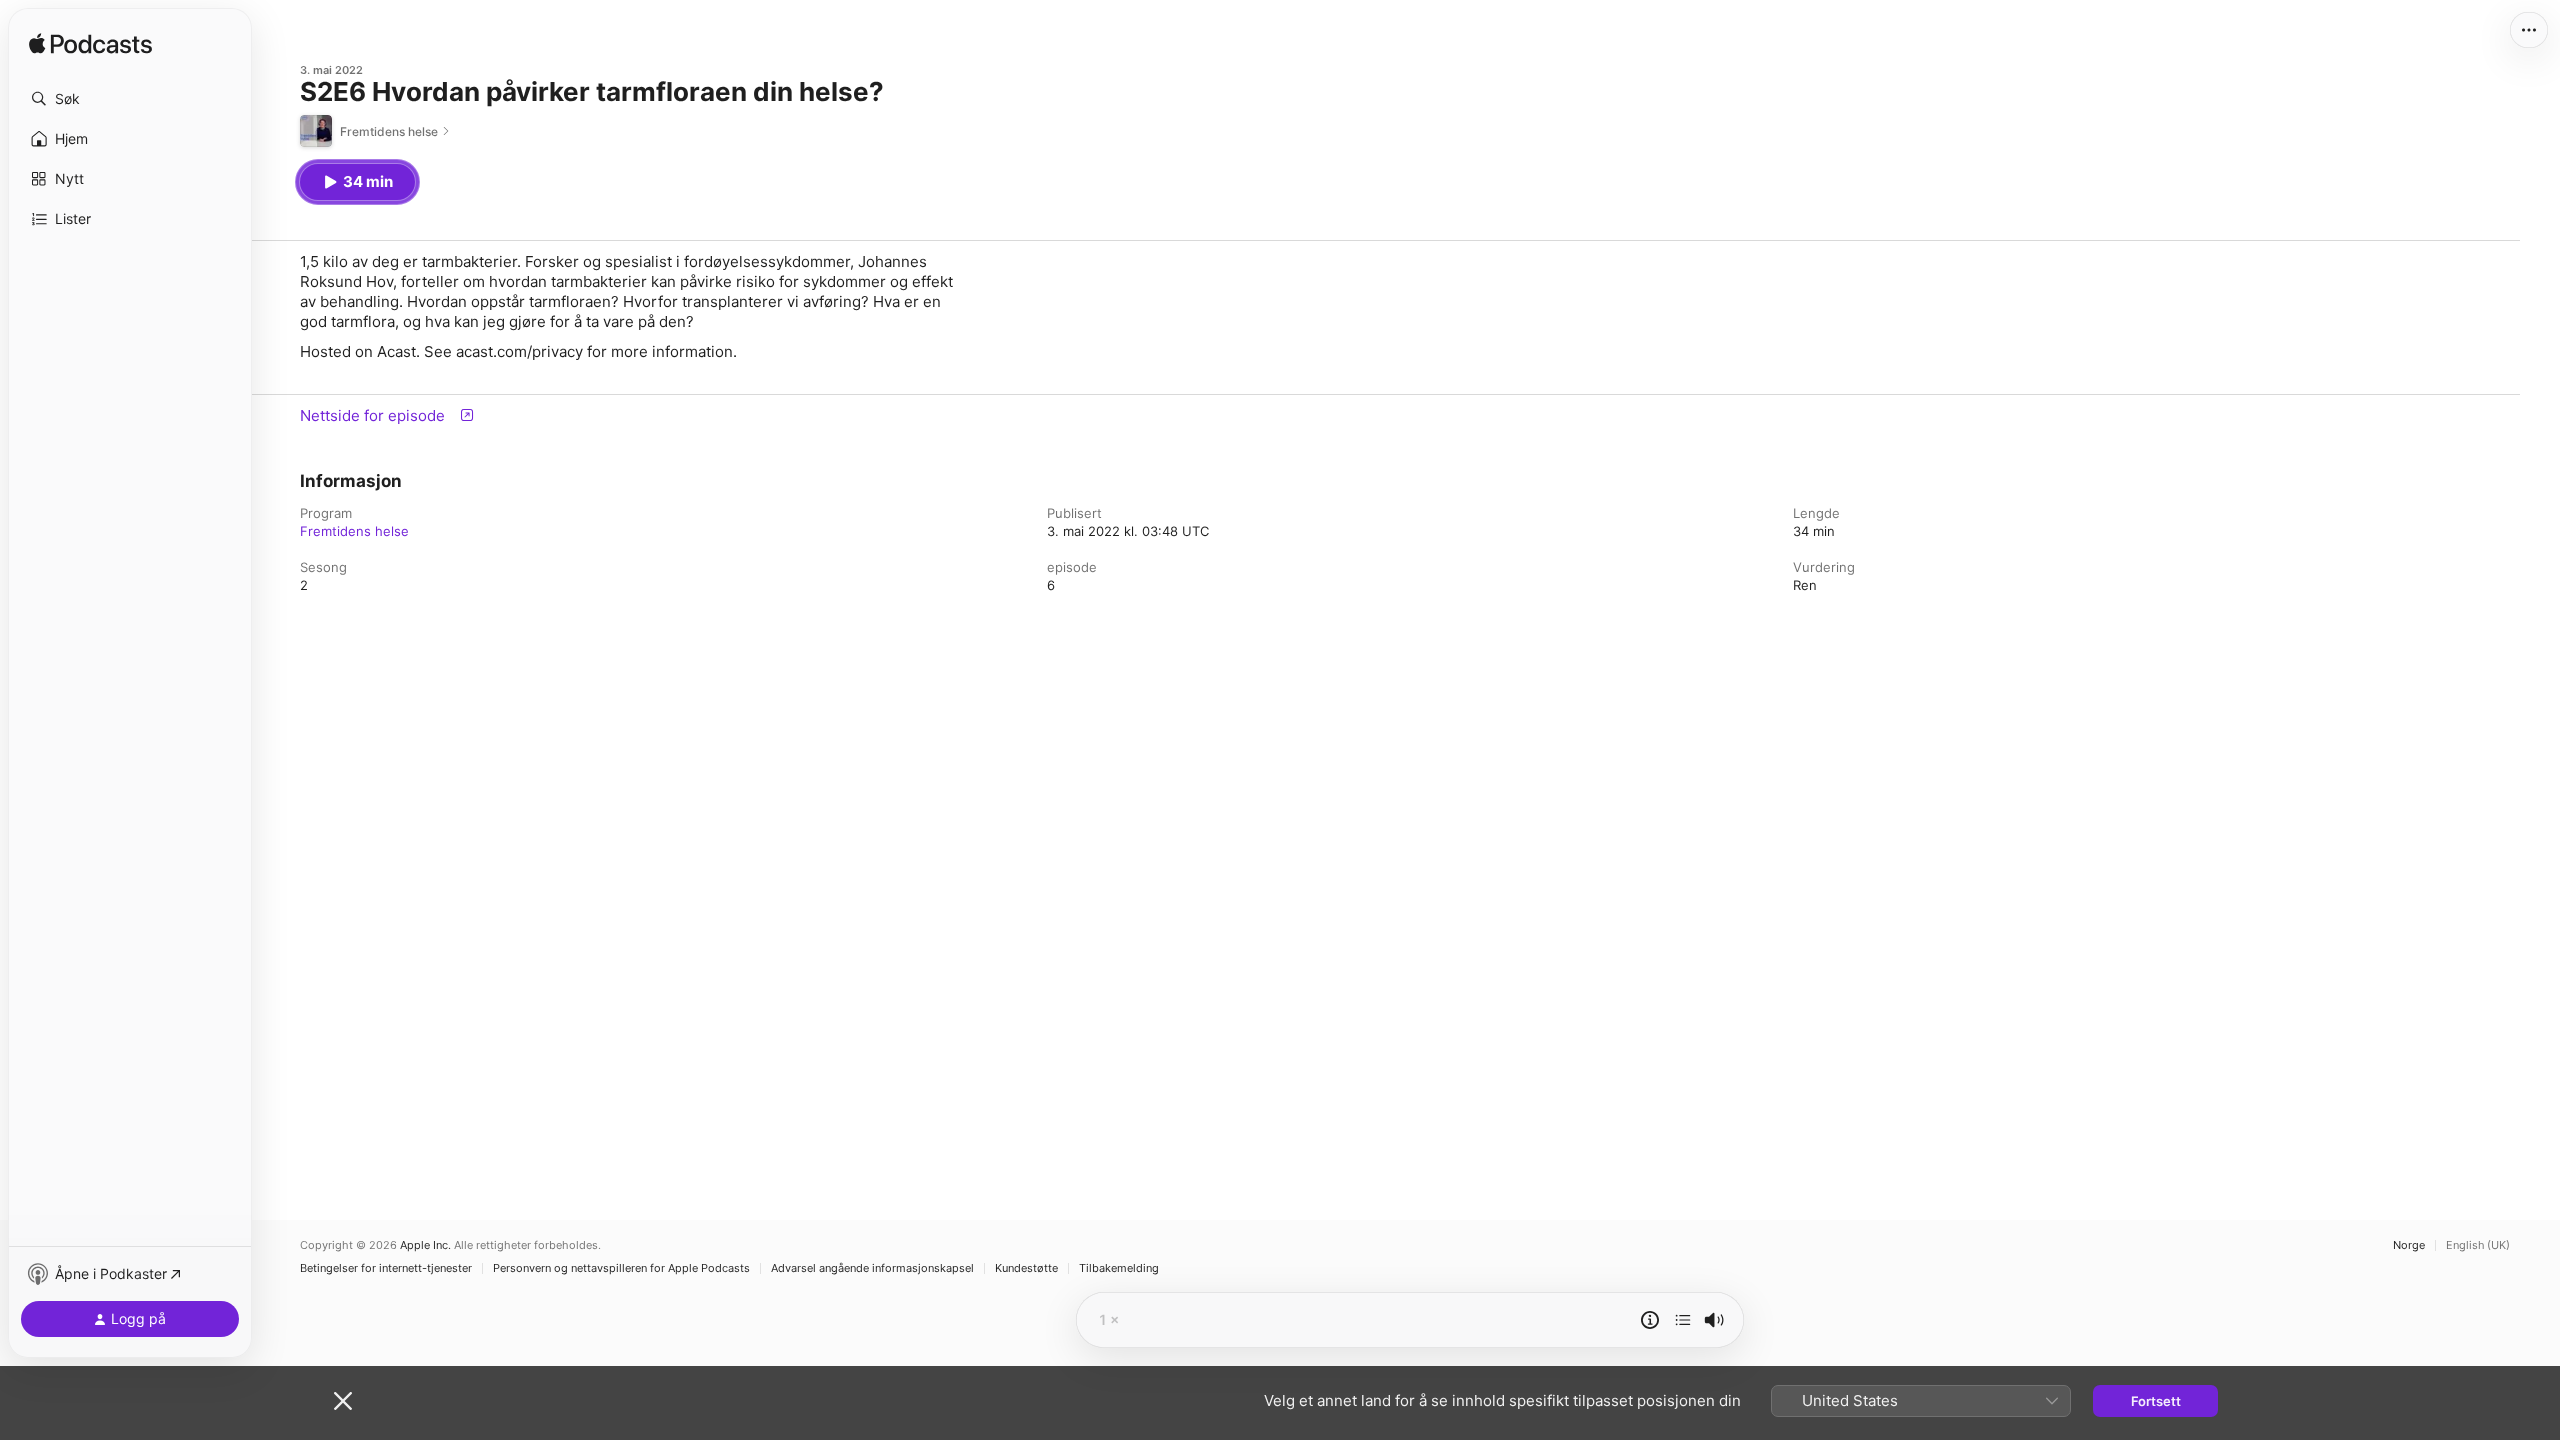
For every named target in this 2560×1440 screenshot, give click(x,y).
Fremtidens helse (354, 531)
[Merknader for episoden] (1650, 1320)
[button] (130, 99)
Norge (2409, 1245)
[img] (90, 45)
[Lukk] (343, 1401)
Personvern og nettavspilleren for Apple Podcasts (621, 1268)
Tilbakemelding (1119, 1268)
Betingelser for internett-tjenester (386, 1268)
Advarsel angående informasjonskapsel (872, 1268)
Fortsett (2156, 1401)
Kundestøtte (1026, 1268)
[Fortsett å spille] (1683, 1320)
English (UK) (2478, 1245)
